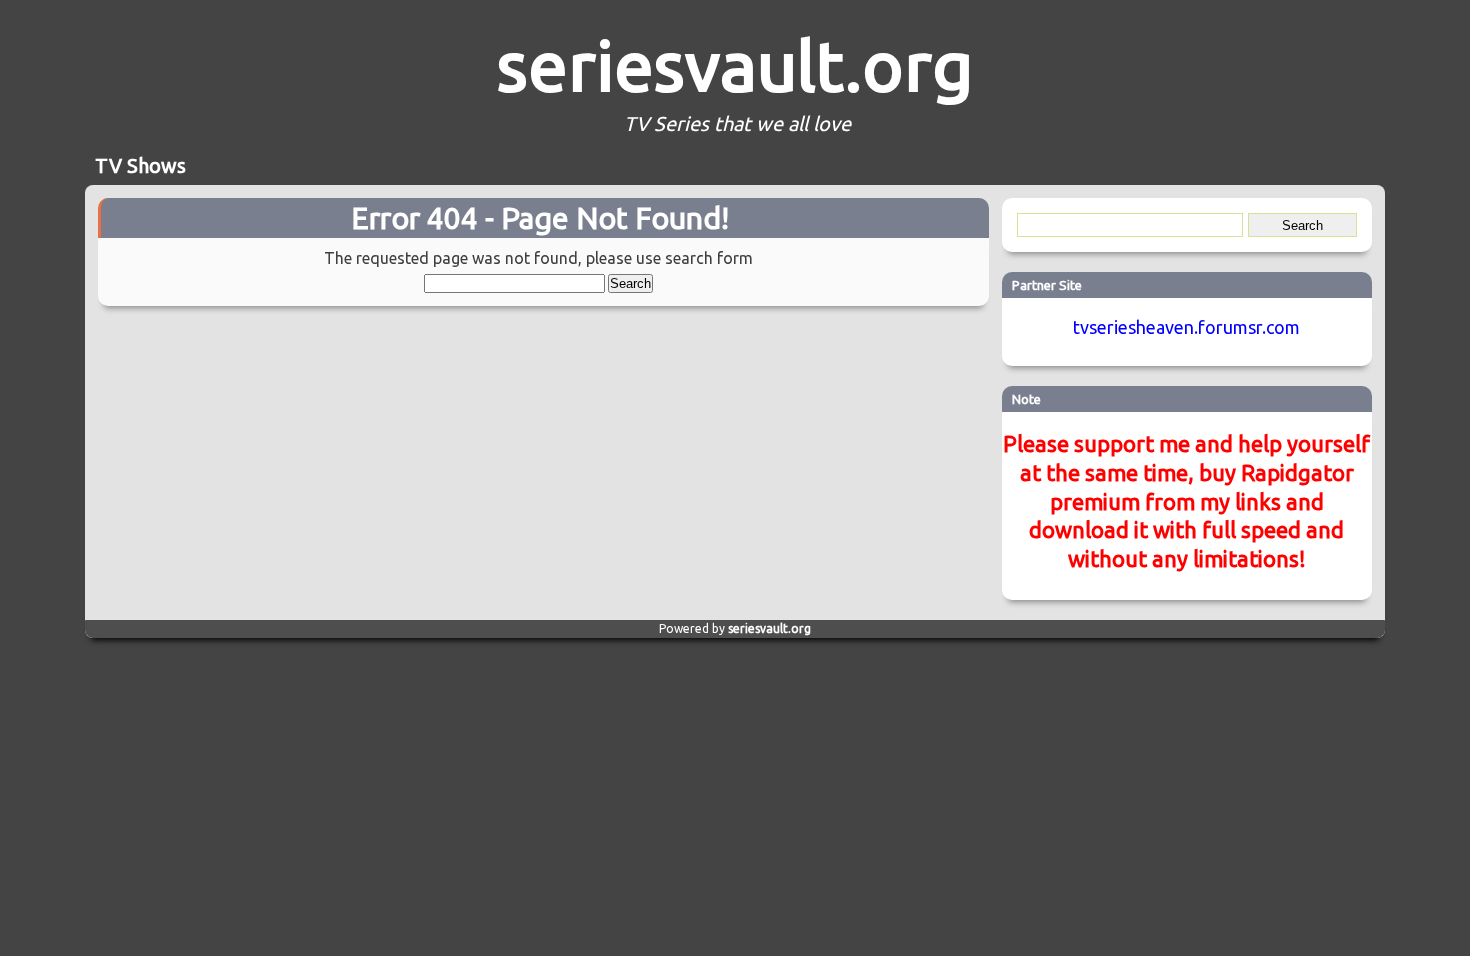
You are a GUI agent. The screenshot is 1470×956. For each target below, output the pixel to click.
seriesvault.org (735, 65)
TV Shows (140, 165)
